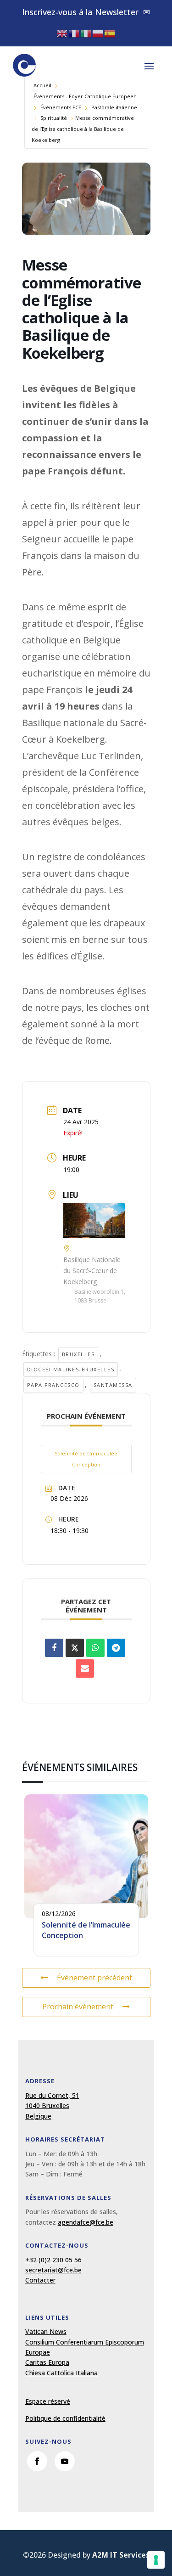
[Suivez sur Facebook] (37, 2461)
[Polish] (98, 33)
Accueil (42, 85)
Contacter (40, 2280)
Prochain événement (78, 2007)
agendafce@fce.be (86, 2222)
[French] (74, 33)
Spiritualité (54, 118)
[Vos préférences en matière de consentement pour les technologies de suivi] (156, 2560)
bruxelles (78, 1354)
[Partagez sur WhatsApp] (95, 1648)
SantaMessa (113, 1385)
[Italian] (86, 33)
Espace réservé (48, 2401)
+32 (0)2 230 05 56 (53, 2260)
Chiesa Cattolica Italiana (61, 2373)
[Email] (85, 1668)
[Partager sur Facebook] (54, 1648)
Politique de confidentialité (65, 2418)
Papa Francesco (53, 1385)
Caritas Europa (47, 2362)
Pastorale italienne (114, 107)
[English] (62, 33)
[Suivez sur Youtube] (65, 2461)
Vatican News (46, 2331)
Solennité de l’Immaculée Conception (86, 1459)
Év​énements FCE (61, 107)
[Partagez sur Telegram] (116, 1648)
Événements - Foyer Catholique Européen (85, 96)
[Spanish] (110, 33)
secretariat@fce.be (53, 2270)
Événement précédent (94, 1978)
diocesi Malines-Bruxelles (71, 1369)
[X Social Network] (75, 1648)
